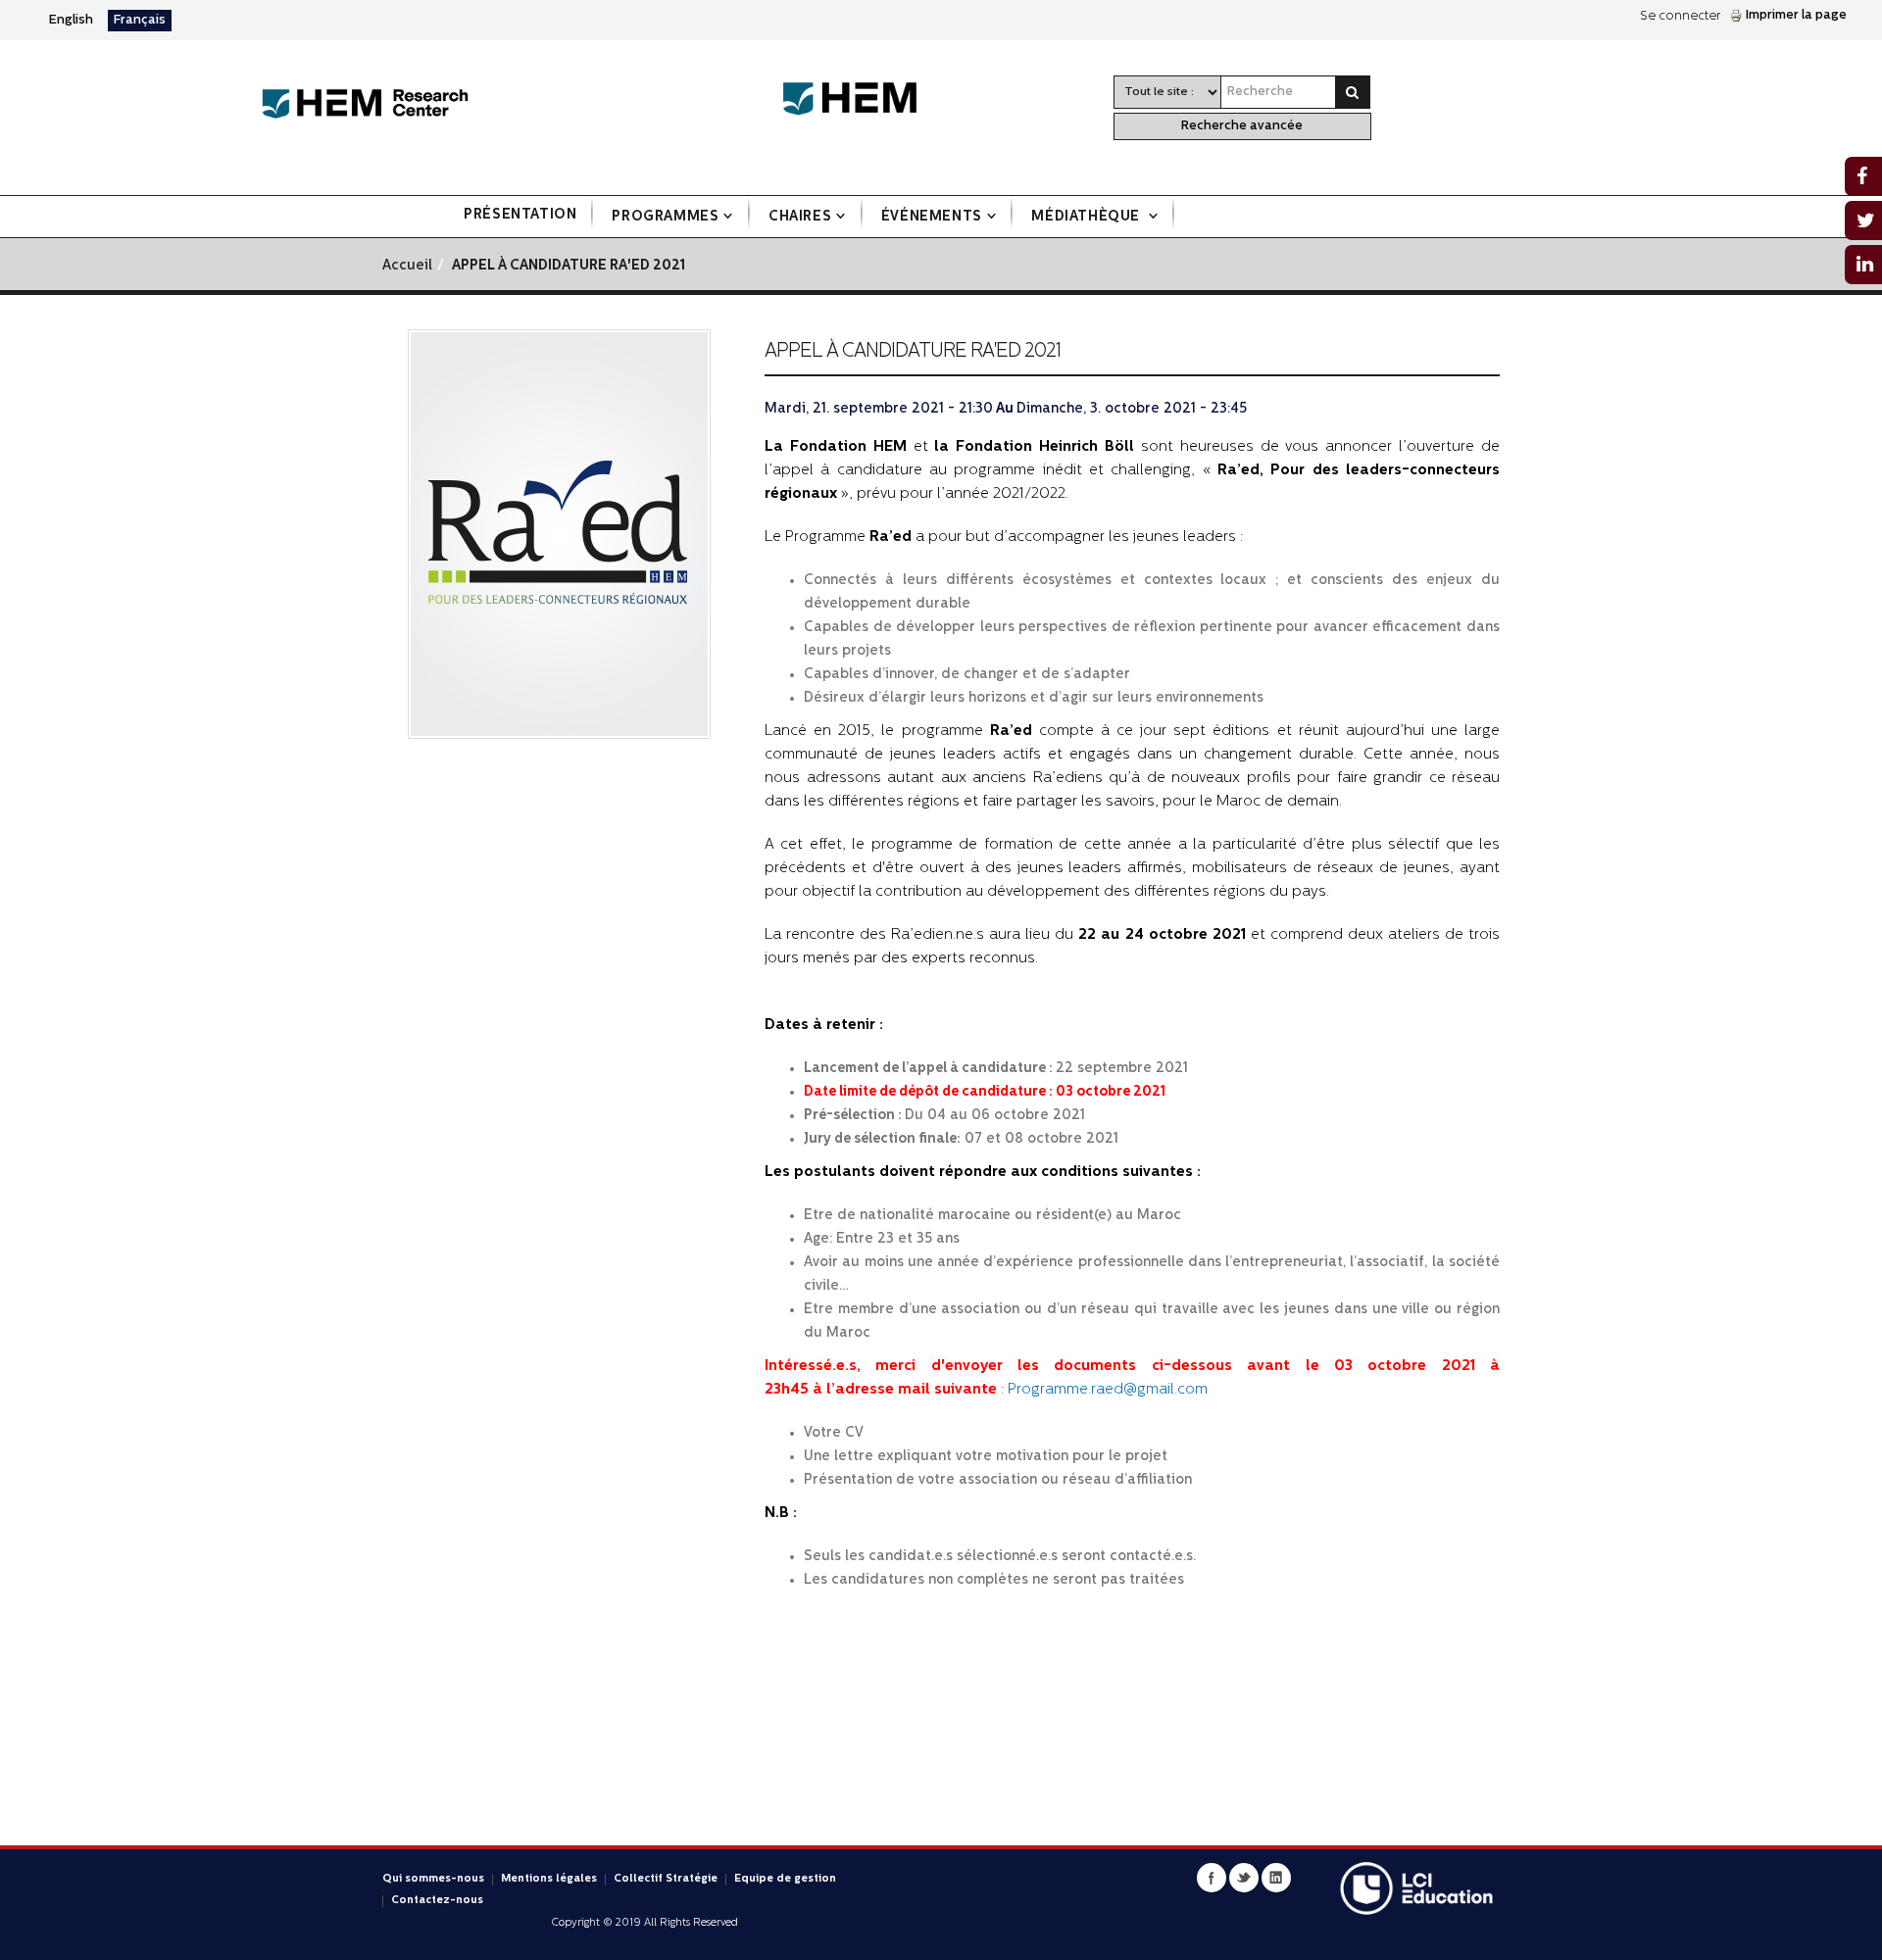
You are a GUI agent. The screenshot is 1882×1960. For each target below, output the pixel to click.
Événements (932, 217)
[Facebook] (1212, 1878)
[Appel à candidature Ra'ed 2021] (559, 535)
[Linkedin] (1276, 1878)
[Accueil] (365, 104)
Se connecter (1680, 16)
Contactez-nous (437, 1901)
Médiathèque (1087, 217)
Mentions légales (549, 1879)
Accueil (407, 266)
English (71, 20)
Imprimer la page (1796, 15)
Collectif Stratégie (666, 1879)
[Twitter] (1244, 1878)
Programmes (665, 217)
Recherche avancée (1242, 126)
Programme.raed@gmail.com (1108, 1390)
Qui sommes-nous (433, 1879)
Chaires (800, 217)
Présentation (520, 215)
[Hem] (860, 99)
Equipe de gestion (785, 1879)
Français (140, 20)
